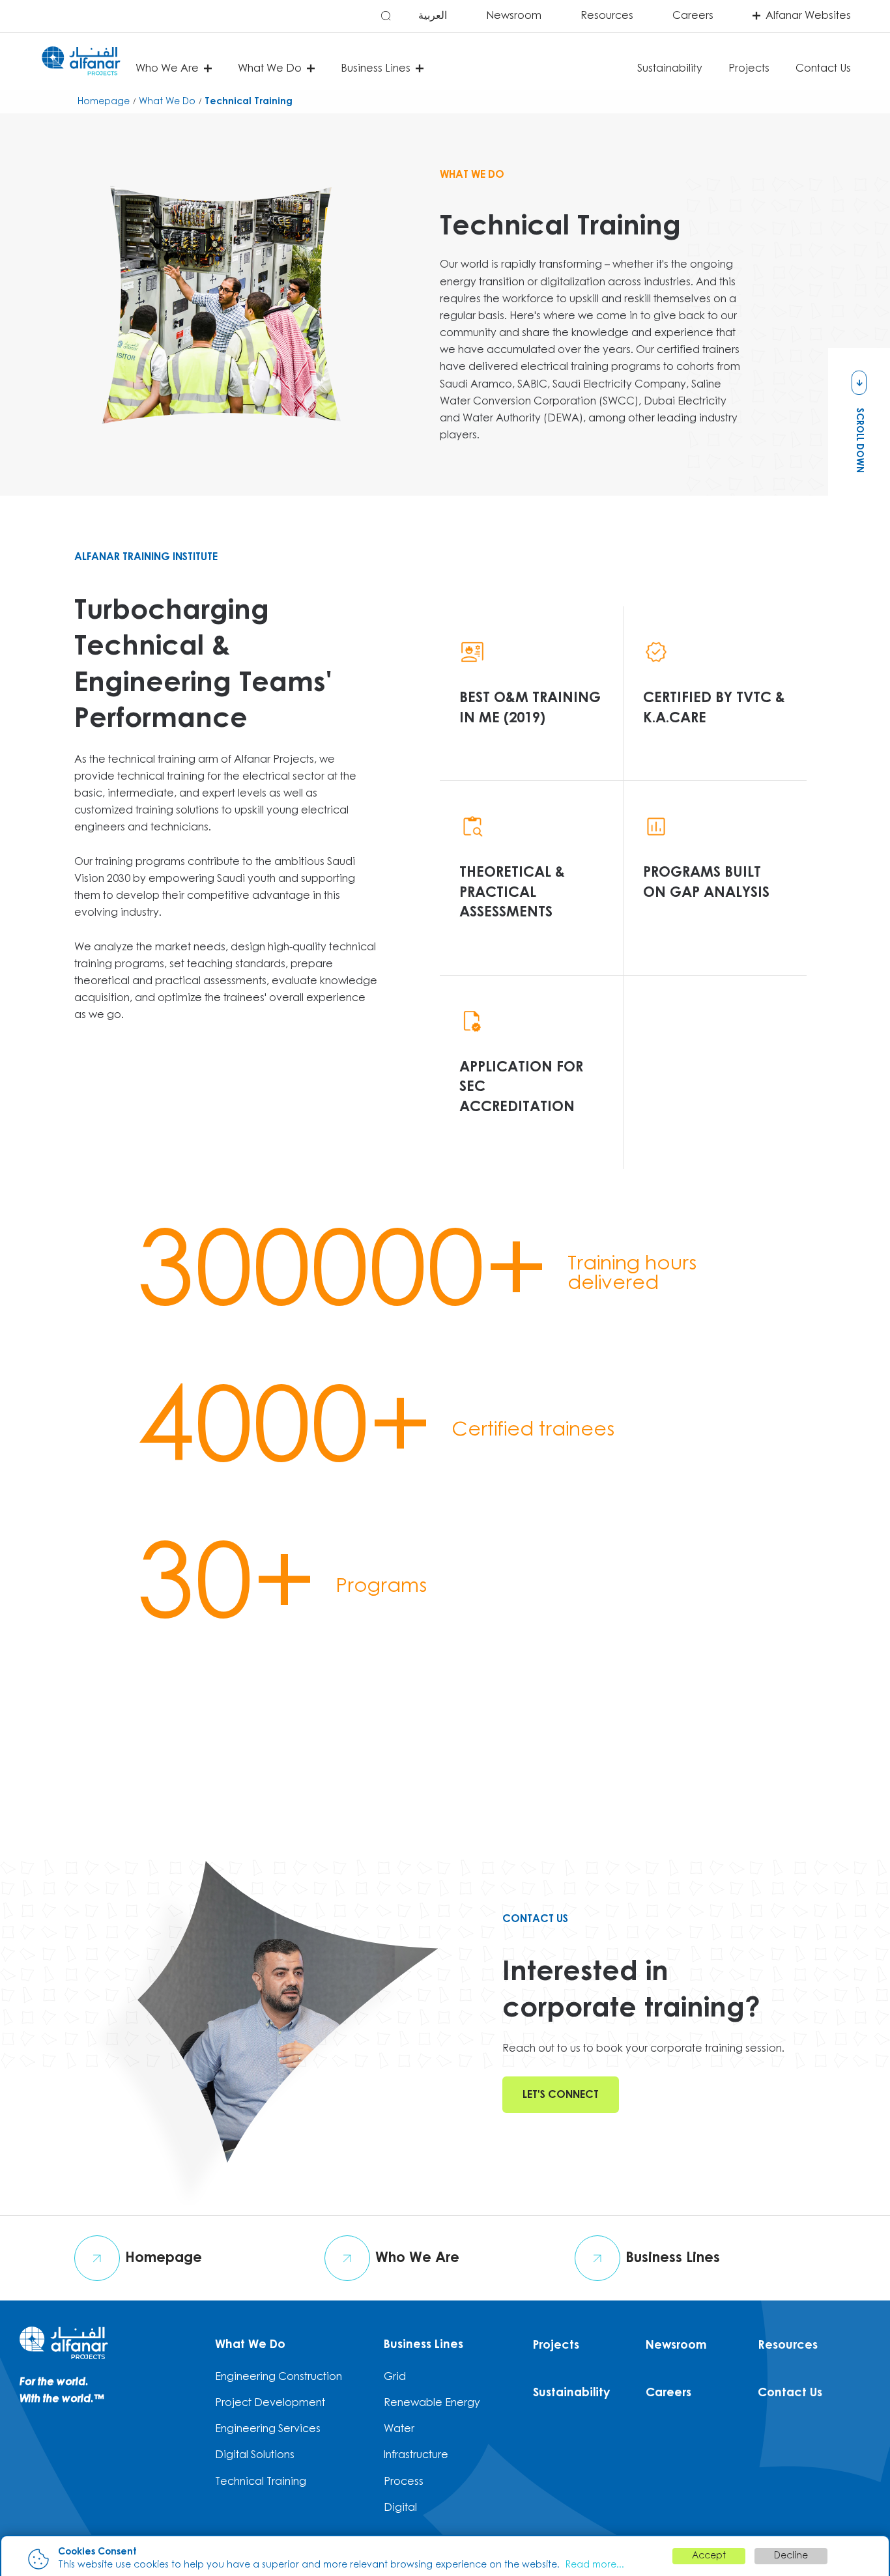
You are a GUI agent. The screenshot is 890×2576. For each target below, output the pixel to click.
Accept (709, 2556)
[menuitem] (317, 16)
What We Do (250, 2345)
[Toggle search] (386, 15)
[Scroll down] (859, 383)
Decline (791, 2556)
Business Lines (423, 2345)
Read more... (595, 2565)
